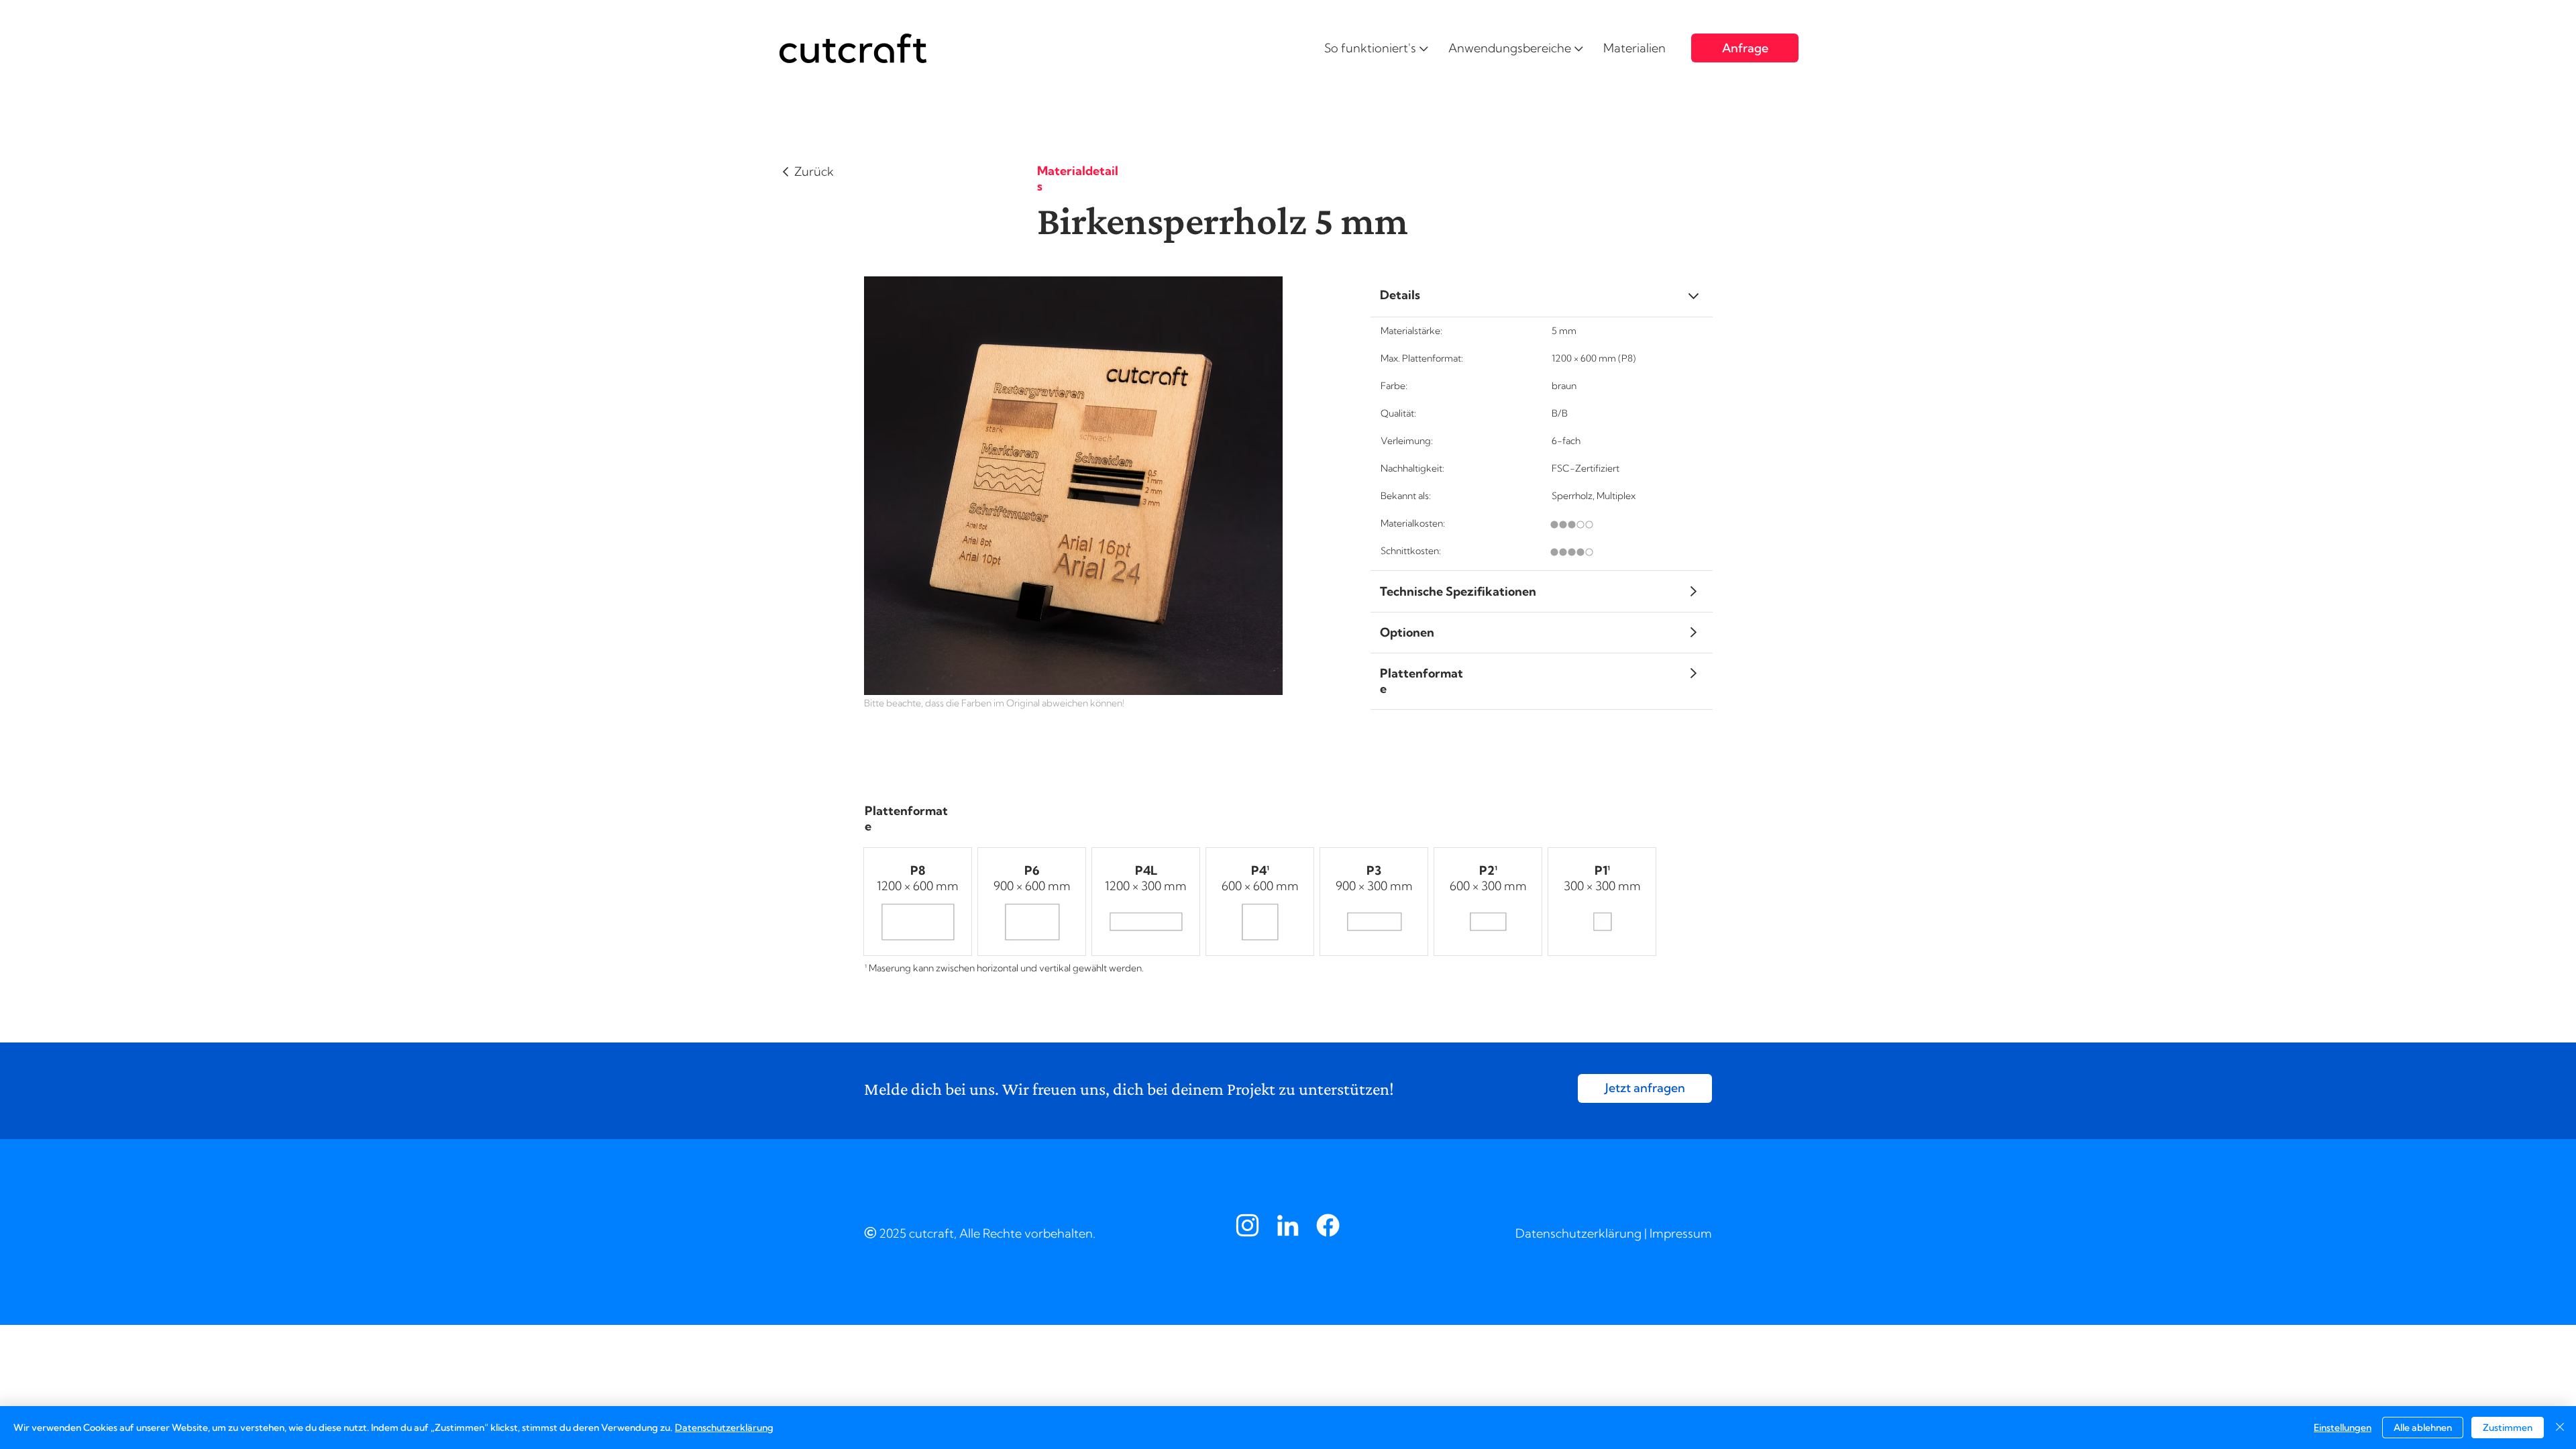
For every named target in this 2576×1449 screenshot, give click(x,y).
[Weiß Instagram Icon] (1247, 1225)
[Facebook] (1328, 1225)
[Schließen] (2560, 1428)
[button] (1376, 48)
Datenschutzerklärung (1578, 1233)
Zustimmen (2508, 1428)
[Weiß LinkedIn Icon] (1288, 1225)
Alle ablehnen (2423, 1428)
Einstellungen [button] (2343, 1428)
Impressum (1681, 1233)
